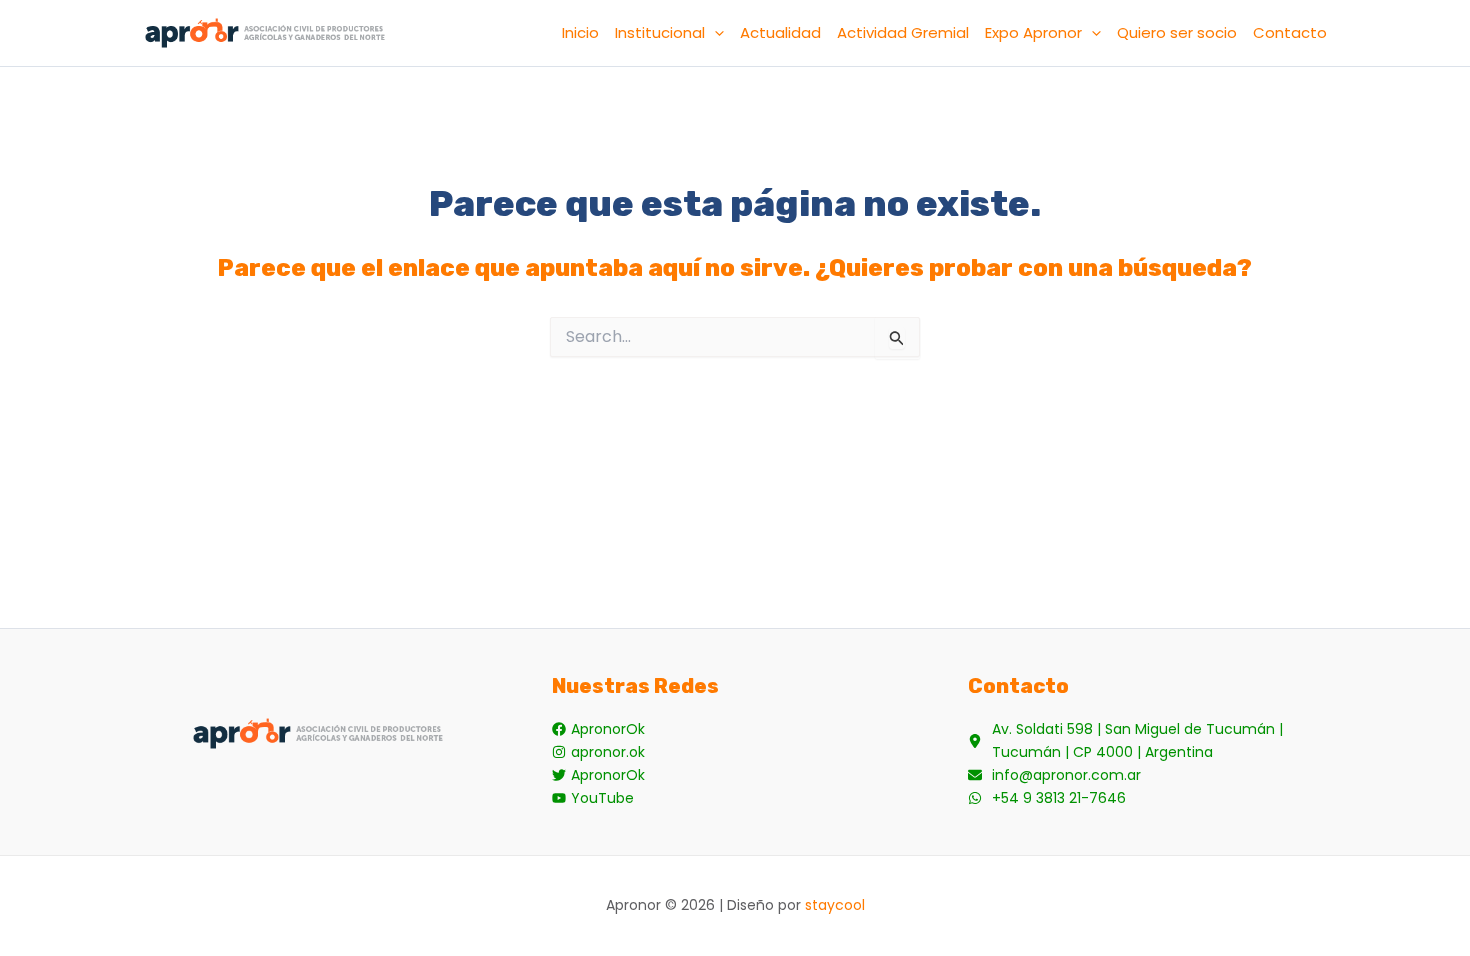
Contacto (1290, 32)
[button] (714, 33)
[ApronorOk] (598, 729)
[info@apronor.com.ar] (1054, 775)
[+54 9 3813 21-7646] (1047, 798)
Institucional (660, 32)
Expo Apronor (1033, 32)
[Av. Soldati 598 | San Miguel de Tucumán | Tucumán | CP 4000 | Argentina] (1151, 741)
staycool (835, 905)
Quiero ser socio (1177, 32)
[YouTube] (593, 798)
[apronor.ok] (598, 752)
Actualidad (780, 32)
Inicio (580, 32)
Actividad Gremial (903, 32)
